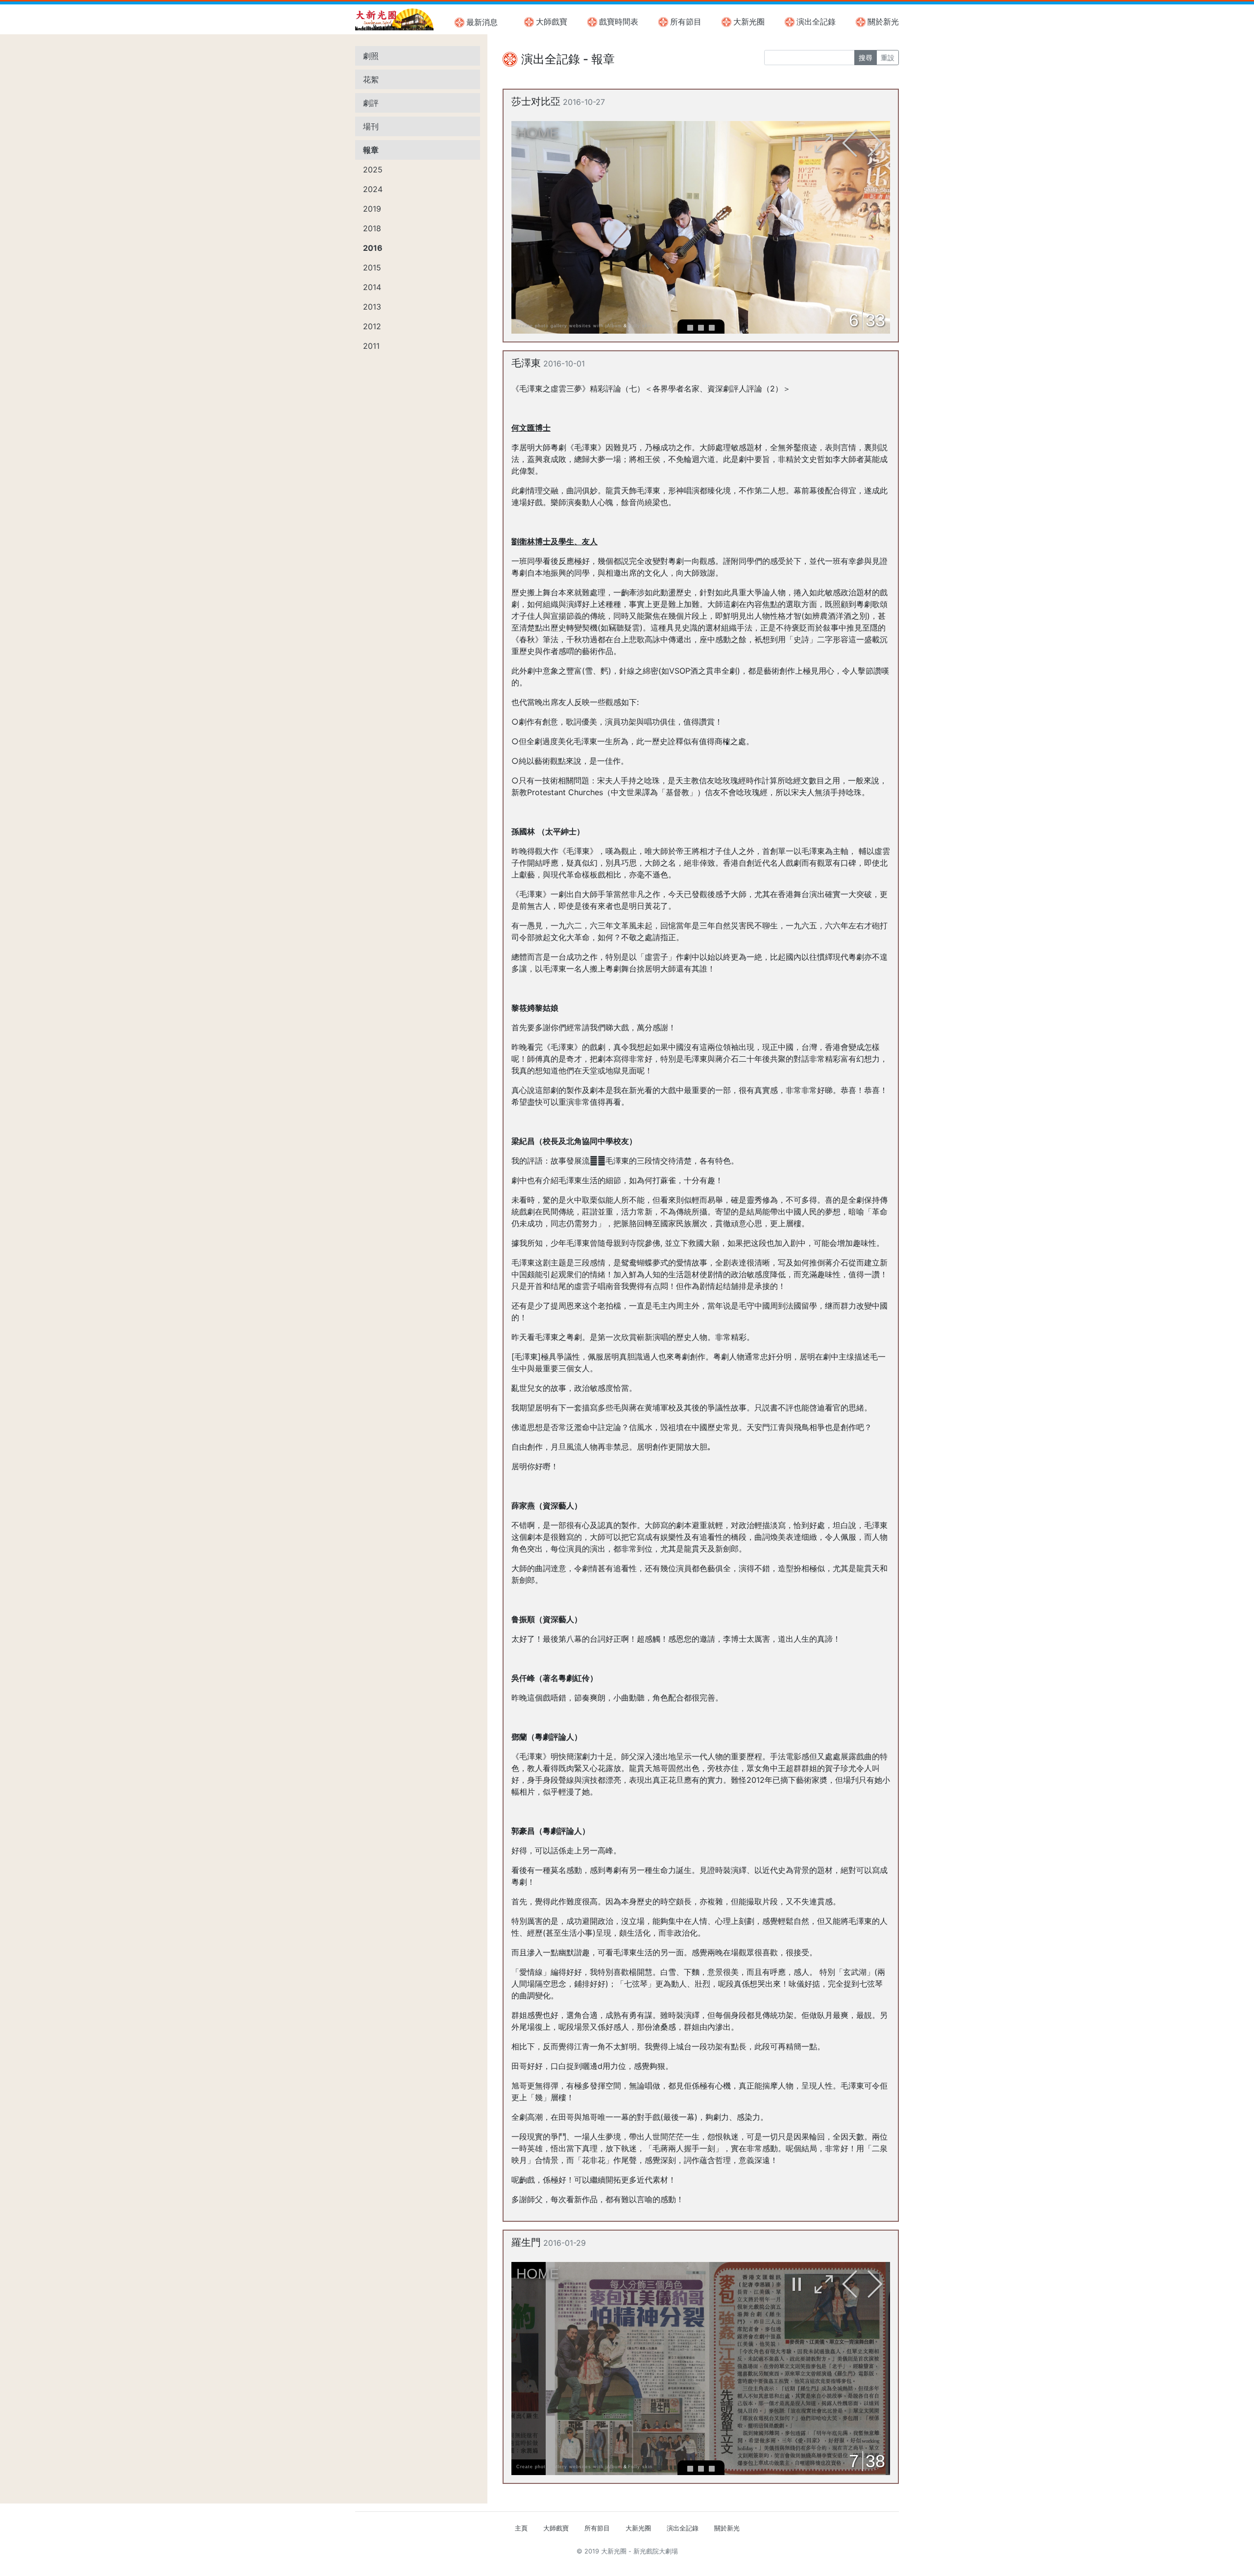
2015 (372, 267)
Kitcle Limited (804, 2563)
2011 (371, 346)
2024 (373, 189)
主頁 (521, 2528)
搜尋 (866, 58)
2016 (373, 248)
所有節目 (686, 22)
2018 (372, 228)
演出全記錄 (816, 22)
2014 (372, 287)
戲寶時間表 (619, 22)
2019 (372, 209)
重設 (888, 58)
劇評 (371, 103)
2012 (372, 326)
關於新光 (883, 22)
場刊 (371, 126)
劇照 (371, 56)
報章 (371, 150)
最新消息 (482, 22)
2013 (372, 307)
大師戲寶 (552, 22)
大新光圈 (749, 22)
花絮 (371, 79)
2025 (373, 170)
